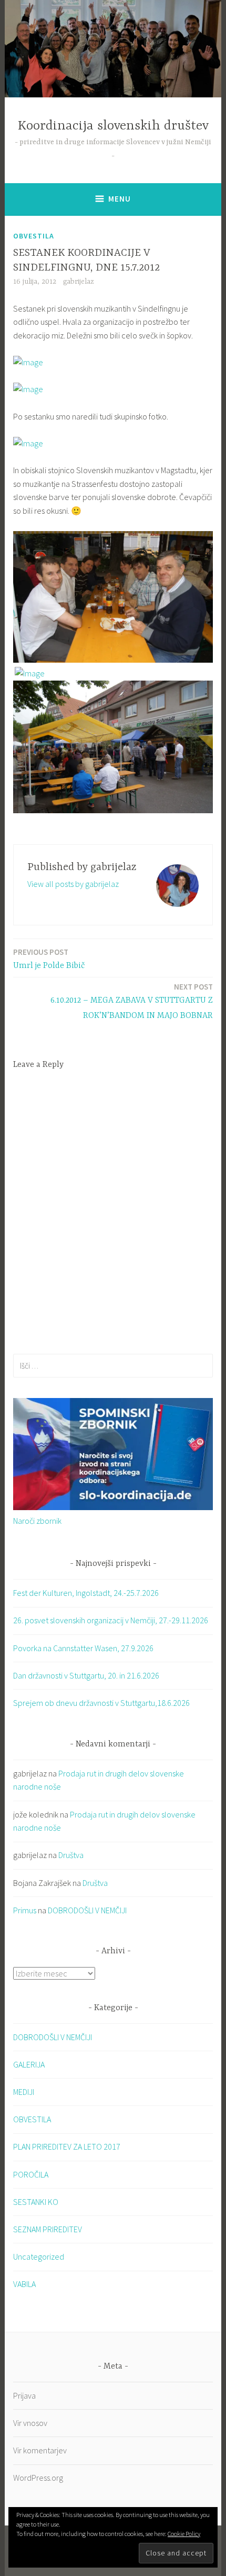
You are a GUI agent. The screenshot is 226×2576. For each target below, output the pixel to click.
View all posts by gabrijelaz (73, 884)
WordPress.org (38, 2478)
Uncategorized (39, 2257)
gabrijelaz (79, 282)
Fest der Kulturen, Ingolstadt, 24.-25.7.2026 (86, 1593)
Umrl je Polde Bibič (49, 959)
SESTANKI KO (36, 2202)
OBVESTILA (34, 236)
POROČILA (31, 2174)
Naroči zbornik (37, 1521)
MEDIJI (24, 2092)
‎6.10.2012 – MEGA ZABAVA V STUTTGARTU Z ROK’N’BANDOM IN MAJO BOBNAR (132, 1001)
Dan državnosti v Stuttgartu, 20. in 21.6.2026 (86, 1675)
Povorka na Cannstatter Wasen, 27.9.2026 (83, 1648)
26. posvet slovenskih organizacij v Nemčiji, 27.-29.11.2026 (111, 1620)
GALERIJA (29, 2064)
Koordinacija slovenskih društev (113, 126)
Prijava (24, 2395)
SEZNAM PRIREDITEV (48, 2229)
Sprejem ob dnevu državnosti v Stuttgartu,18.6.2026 (101, 1703)
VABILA (24, 2284)
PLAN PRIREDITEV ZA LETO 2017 (67, 2146)
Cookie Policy (184, 2534)
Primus (25, 1910)
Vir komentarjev (40, 2450)
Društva (71, 1855)
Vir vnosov (30, 2423)
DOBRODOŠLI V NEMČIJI (87, 1910)
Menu (120, 199)
